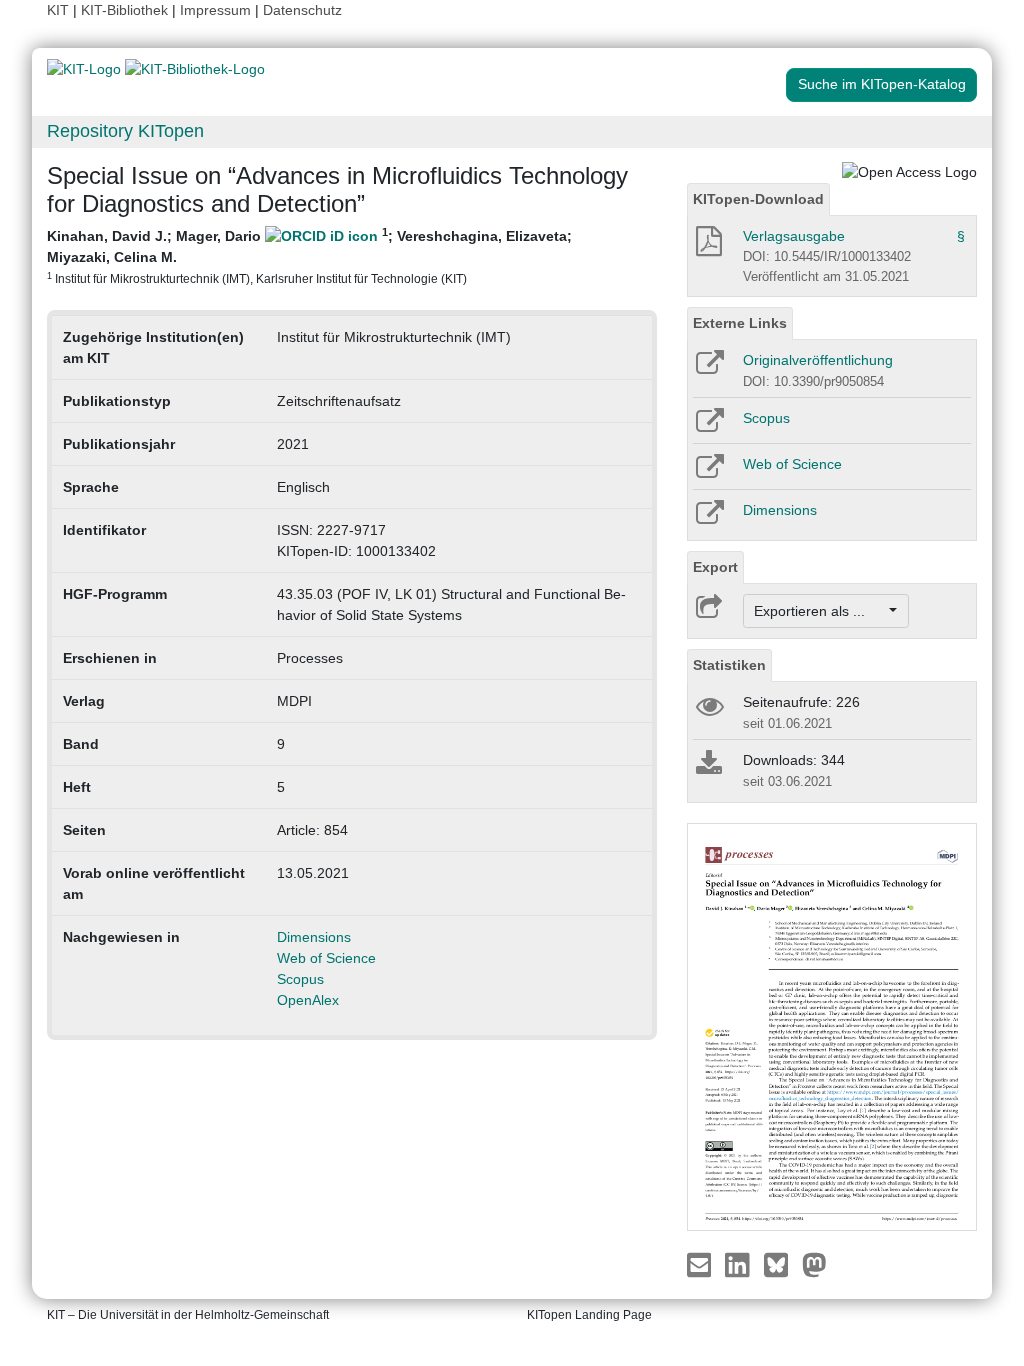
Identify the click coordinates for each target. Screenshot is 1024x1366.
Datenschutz (302, 10)
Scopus (300, 979)
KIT (58, 10)
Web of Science (326, 958)
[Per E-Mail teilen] (701, 1264)
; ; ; (309, 255)
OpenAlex (308, 1000)
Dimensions (314, 937)
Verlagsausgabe (794, 236)
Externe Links (740, 323)
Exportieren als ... (819, 611)
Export (715, 567)
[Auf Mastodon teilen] (814, 1264)
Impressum (215, 10)
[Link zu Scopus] (708, 427)
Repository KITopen (125, 131)
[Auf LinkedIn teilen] (739, 1264)
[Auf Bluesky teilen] (781, 1264)
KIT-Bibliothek (126, 10)
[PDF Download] (707, 247)
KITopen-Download (758, 199)
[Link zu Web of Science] (708, 473)
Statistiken (729, 665)
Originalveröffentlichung (818, 360)
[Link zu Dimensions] (708, 519)
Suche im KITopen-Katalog (882, 84)
